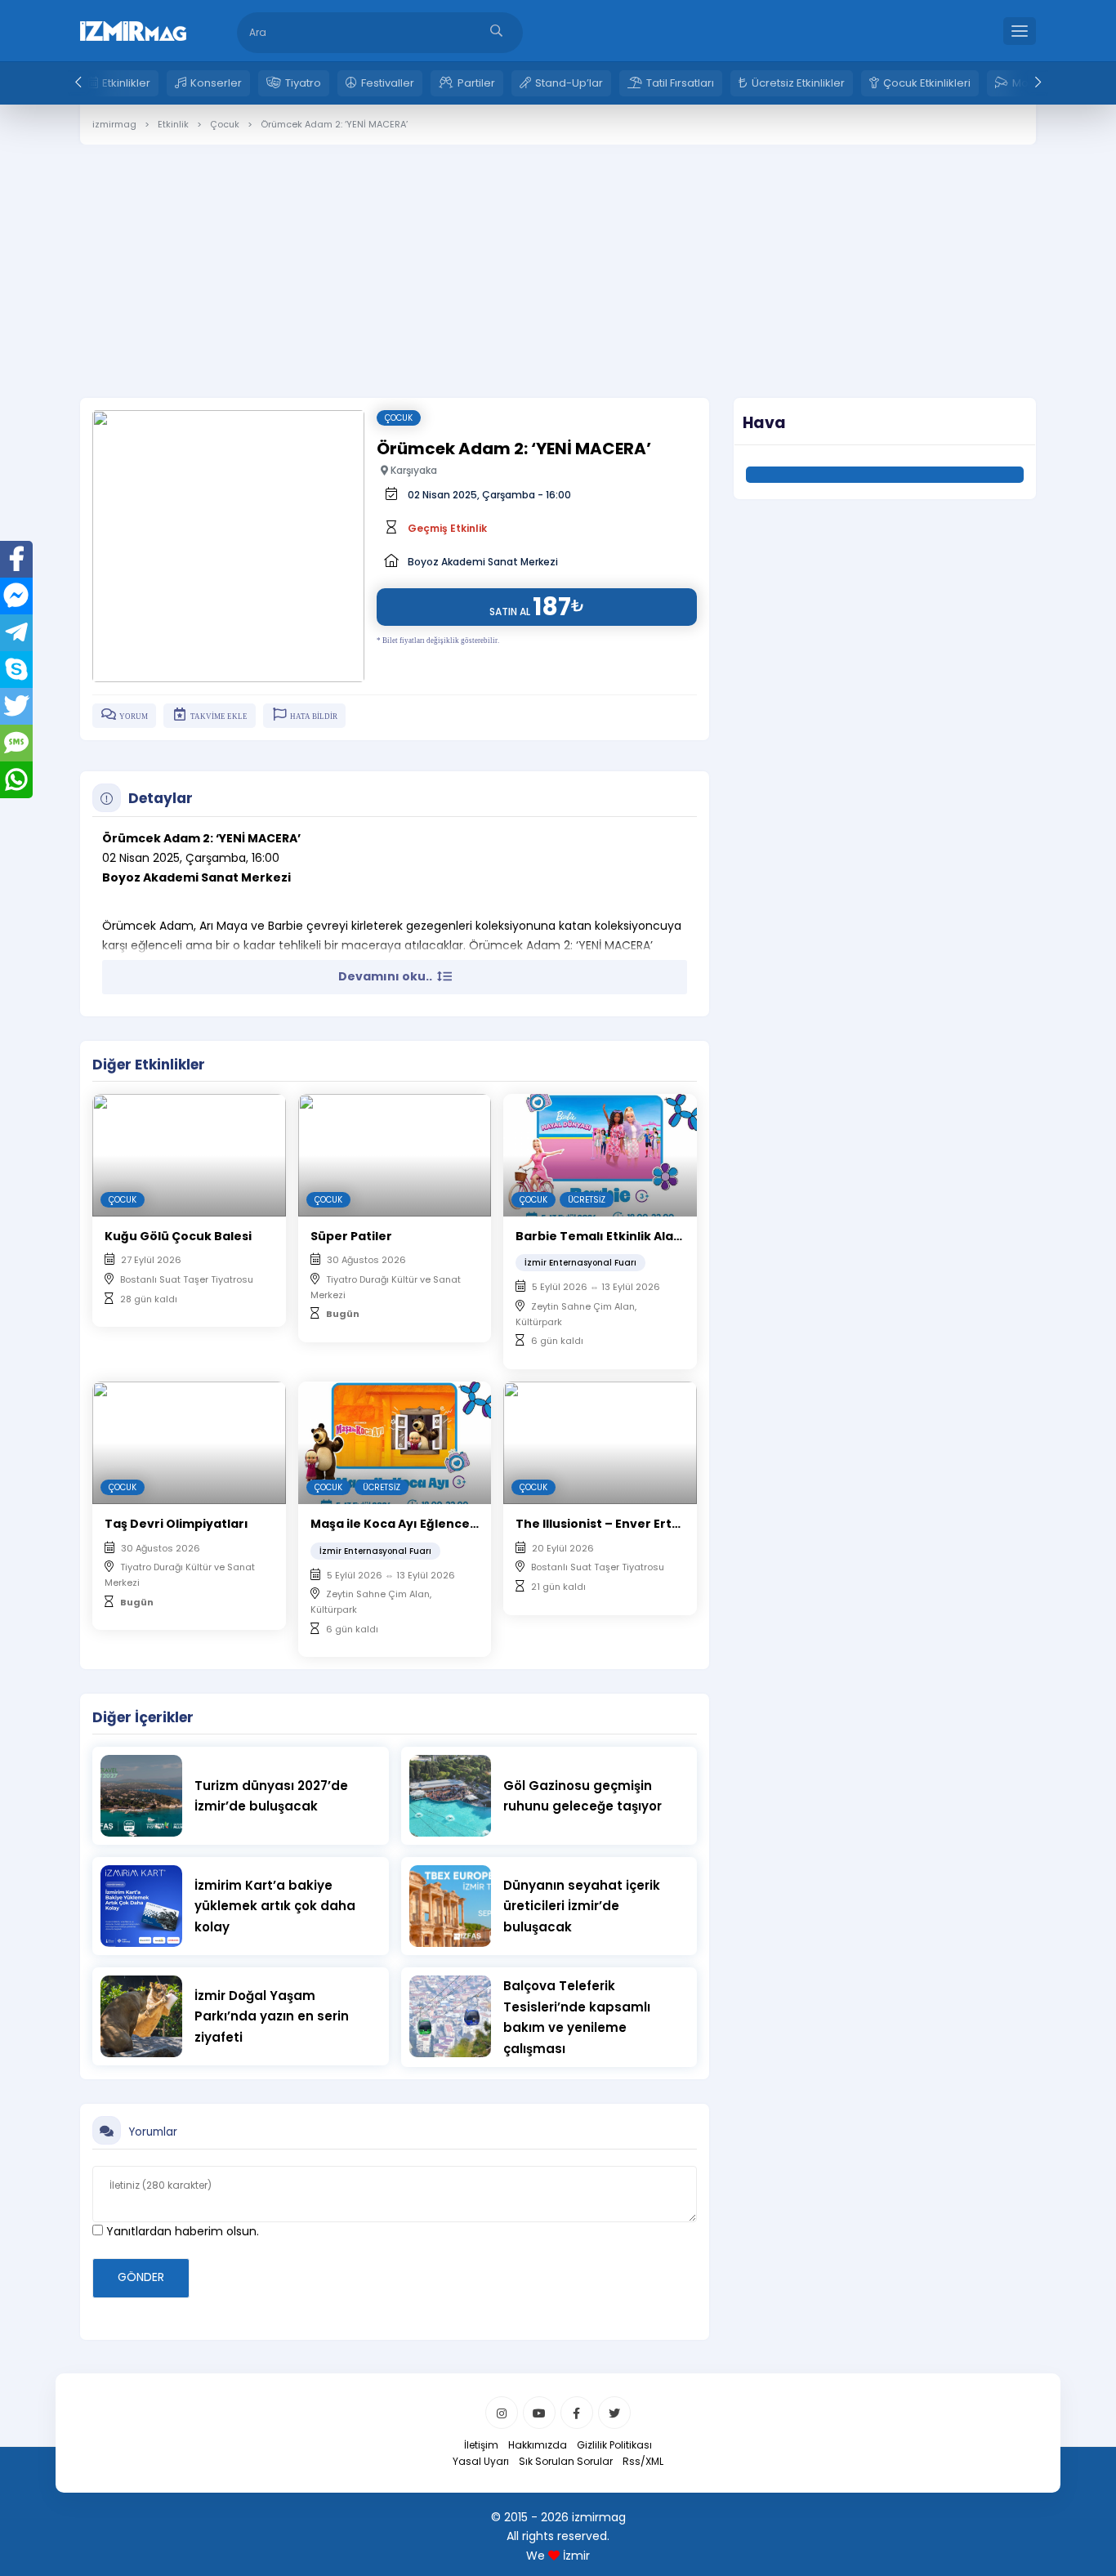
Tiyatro (303, 83)
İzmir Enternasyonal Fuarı (580, 1263)
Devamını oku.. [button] (386, 976)
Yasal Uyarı (481, 2461)
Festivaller (388, 83)
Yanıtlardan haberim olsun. (181, 2231)
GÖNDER (141, 2277)
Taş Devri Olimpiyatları (176, 1524)
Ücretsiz (587, 1200)
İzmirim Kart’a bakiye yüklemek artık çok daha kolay (275, 1906)
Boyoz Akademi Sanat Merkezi (483, 562)
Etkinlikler (126, 83)
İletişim (481, 2445)
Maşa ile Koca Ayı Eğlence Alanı (407, 1524)
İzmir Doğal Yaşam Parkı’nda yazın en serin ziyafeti (272, 2016)
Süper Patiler (351, 1236)
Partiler (476, 83)
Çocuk (399, 418)
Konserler (216, 83)
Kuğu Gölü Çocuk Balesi (178, 1236)
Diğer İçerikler (143, 1717)
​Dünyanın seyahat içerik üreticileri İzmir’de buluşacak (582, 1906)
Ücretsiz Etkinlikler (798, 83)
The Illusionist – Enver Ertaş (601, 1524)
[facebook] (577, 2413)
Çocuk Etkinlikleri (927, 83)
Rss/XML (643, 2461)
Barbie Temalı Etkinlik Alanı (600, 1236)
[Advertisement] (558, 259)
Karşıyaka (413, 470)
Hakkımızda (538, 2445)
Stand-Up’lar (569, 83)
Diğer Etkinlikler (149, 1065)
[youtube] (539, 2413)
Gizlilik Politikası (614, 2445)
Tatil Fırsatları (680, 83)
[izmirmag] (133, 29)
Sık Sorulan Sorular (566, 2461)
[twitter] (614, 2413)
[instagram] (502, 2413)
